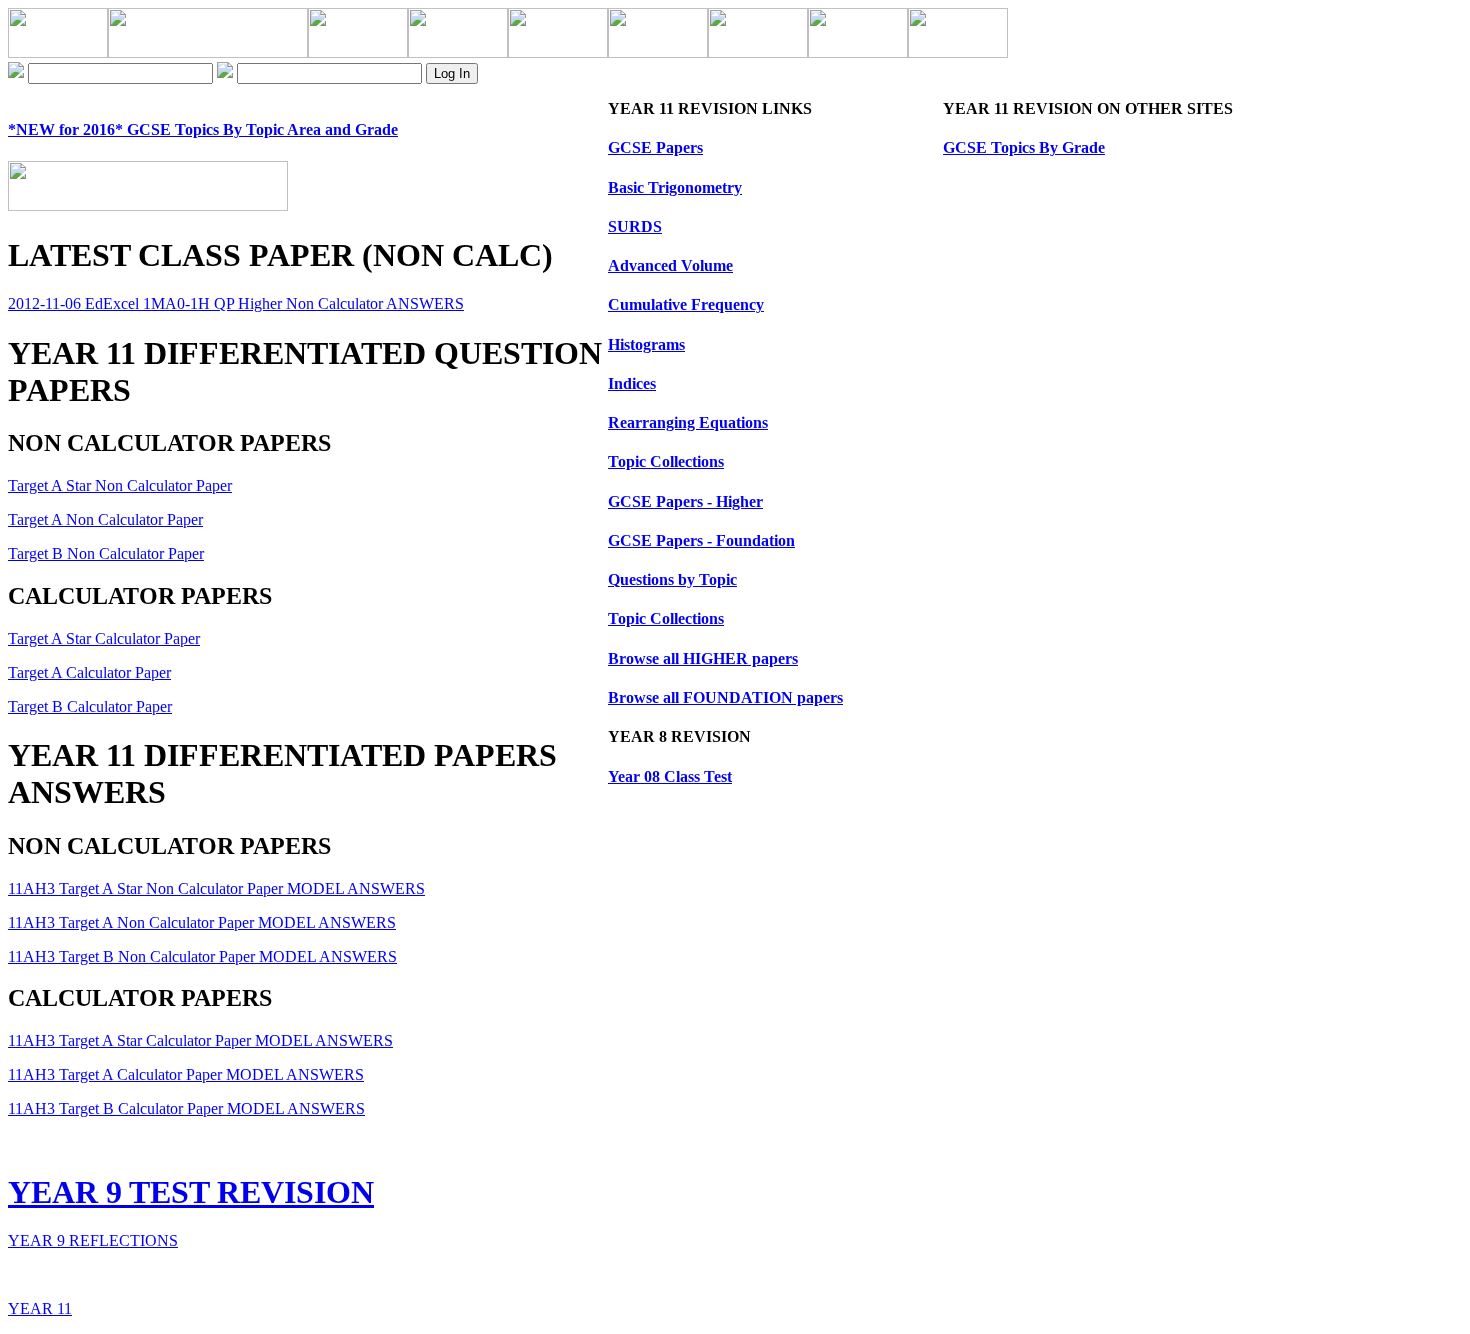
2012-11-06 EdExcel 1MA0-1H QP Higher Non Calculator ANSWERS (236, 303)
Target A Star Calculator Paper (104, 638)
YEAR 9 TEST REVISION (191, 1192)
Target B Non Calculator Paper (106, 553)
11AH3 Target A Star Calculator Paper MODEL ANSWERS (200, 1040)
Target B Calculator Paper (90, 706)
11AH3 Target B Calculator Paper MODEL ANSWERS (186, 1108)
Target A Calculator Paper (89, 672)
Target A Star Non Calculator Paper (120, 485)
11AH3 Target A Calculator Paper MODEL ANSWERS (186, 1074)
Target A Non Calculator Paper (105, 519)
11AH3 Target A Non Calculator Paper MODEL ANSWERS (202, 922)
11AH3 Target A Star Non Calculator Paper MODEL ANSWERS (216, 888)
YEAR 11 (40, 1308)
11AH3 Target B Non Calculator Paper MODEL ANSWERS (202, 956)
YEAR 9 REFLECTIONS (93, 1240)
